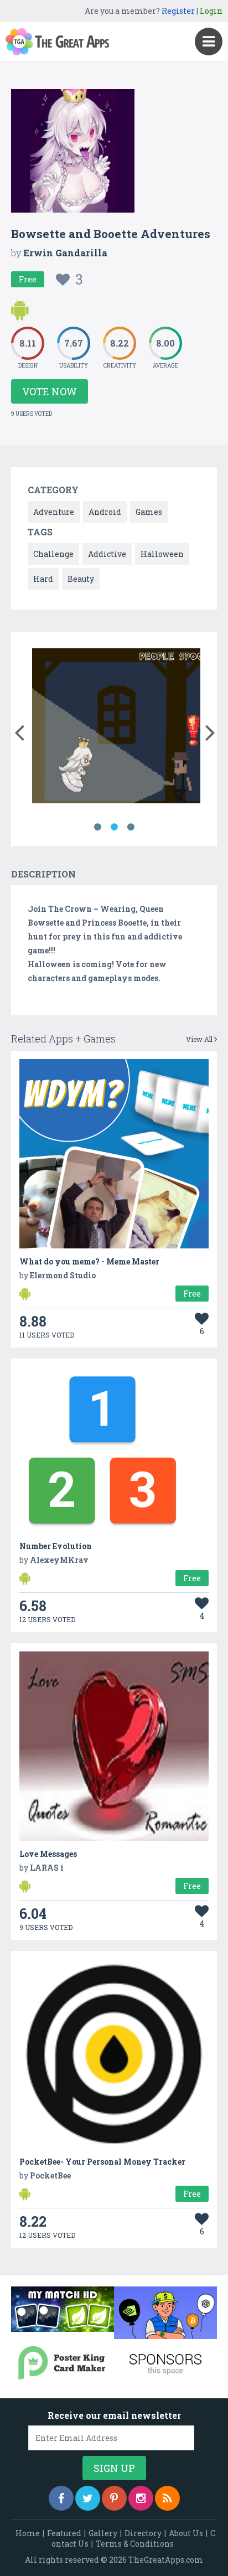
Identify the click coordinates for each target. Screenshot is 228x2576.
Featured (64, 2533)
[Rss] (167, 2498)
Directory (143, 2533)
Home (28, 2533)
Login (211, 11)
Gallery (103, 2533)
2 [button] (114, 827)
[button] (19, 730)
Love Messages (48, 1854)
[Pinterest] (114, 2498)
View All (200, 1039)
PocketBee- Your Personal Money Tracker (102, 2162)
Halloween (162, 554)
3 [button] (131, 827)
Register (178, 11)
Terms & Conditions (135, 2544)
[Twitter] (88, 2498)
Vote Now (50, 391)
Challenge (53, 554)
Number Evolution (56, 1546)
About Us (186, 2533)
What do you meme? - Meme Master (89, 1261)
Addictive (107, 554)
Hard (43, 579)
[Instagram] (141, 2498)
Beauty (81, 579)
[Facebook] (61, 2498)
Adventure (54, 512)
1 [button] (97, 827)
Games (149, 512)
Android (105, 512)
